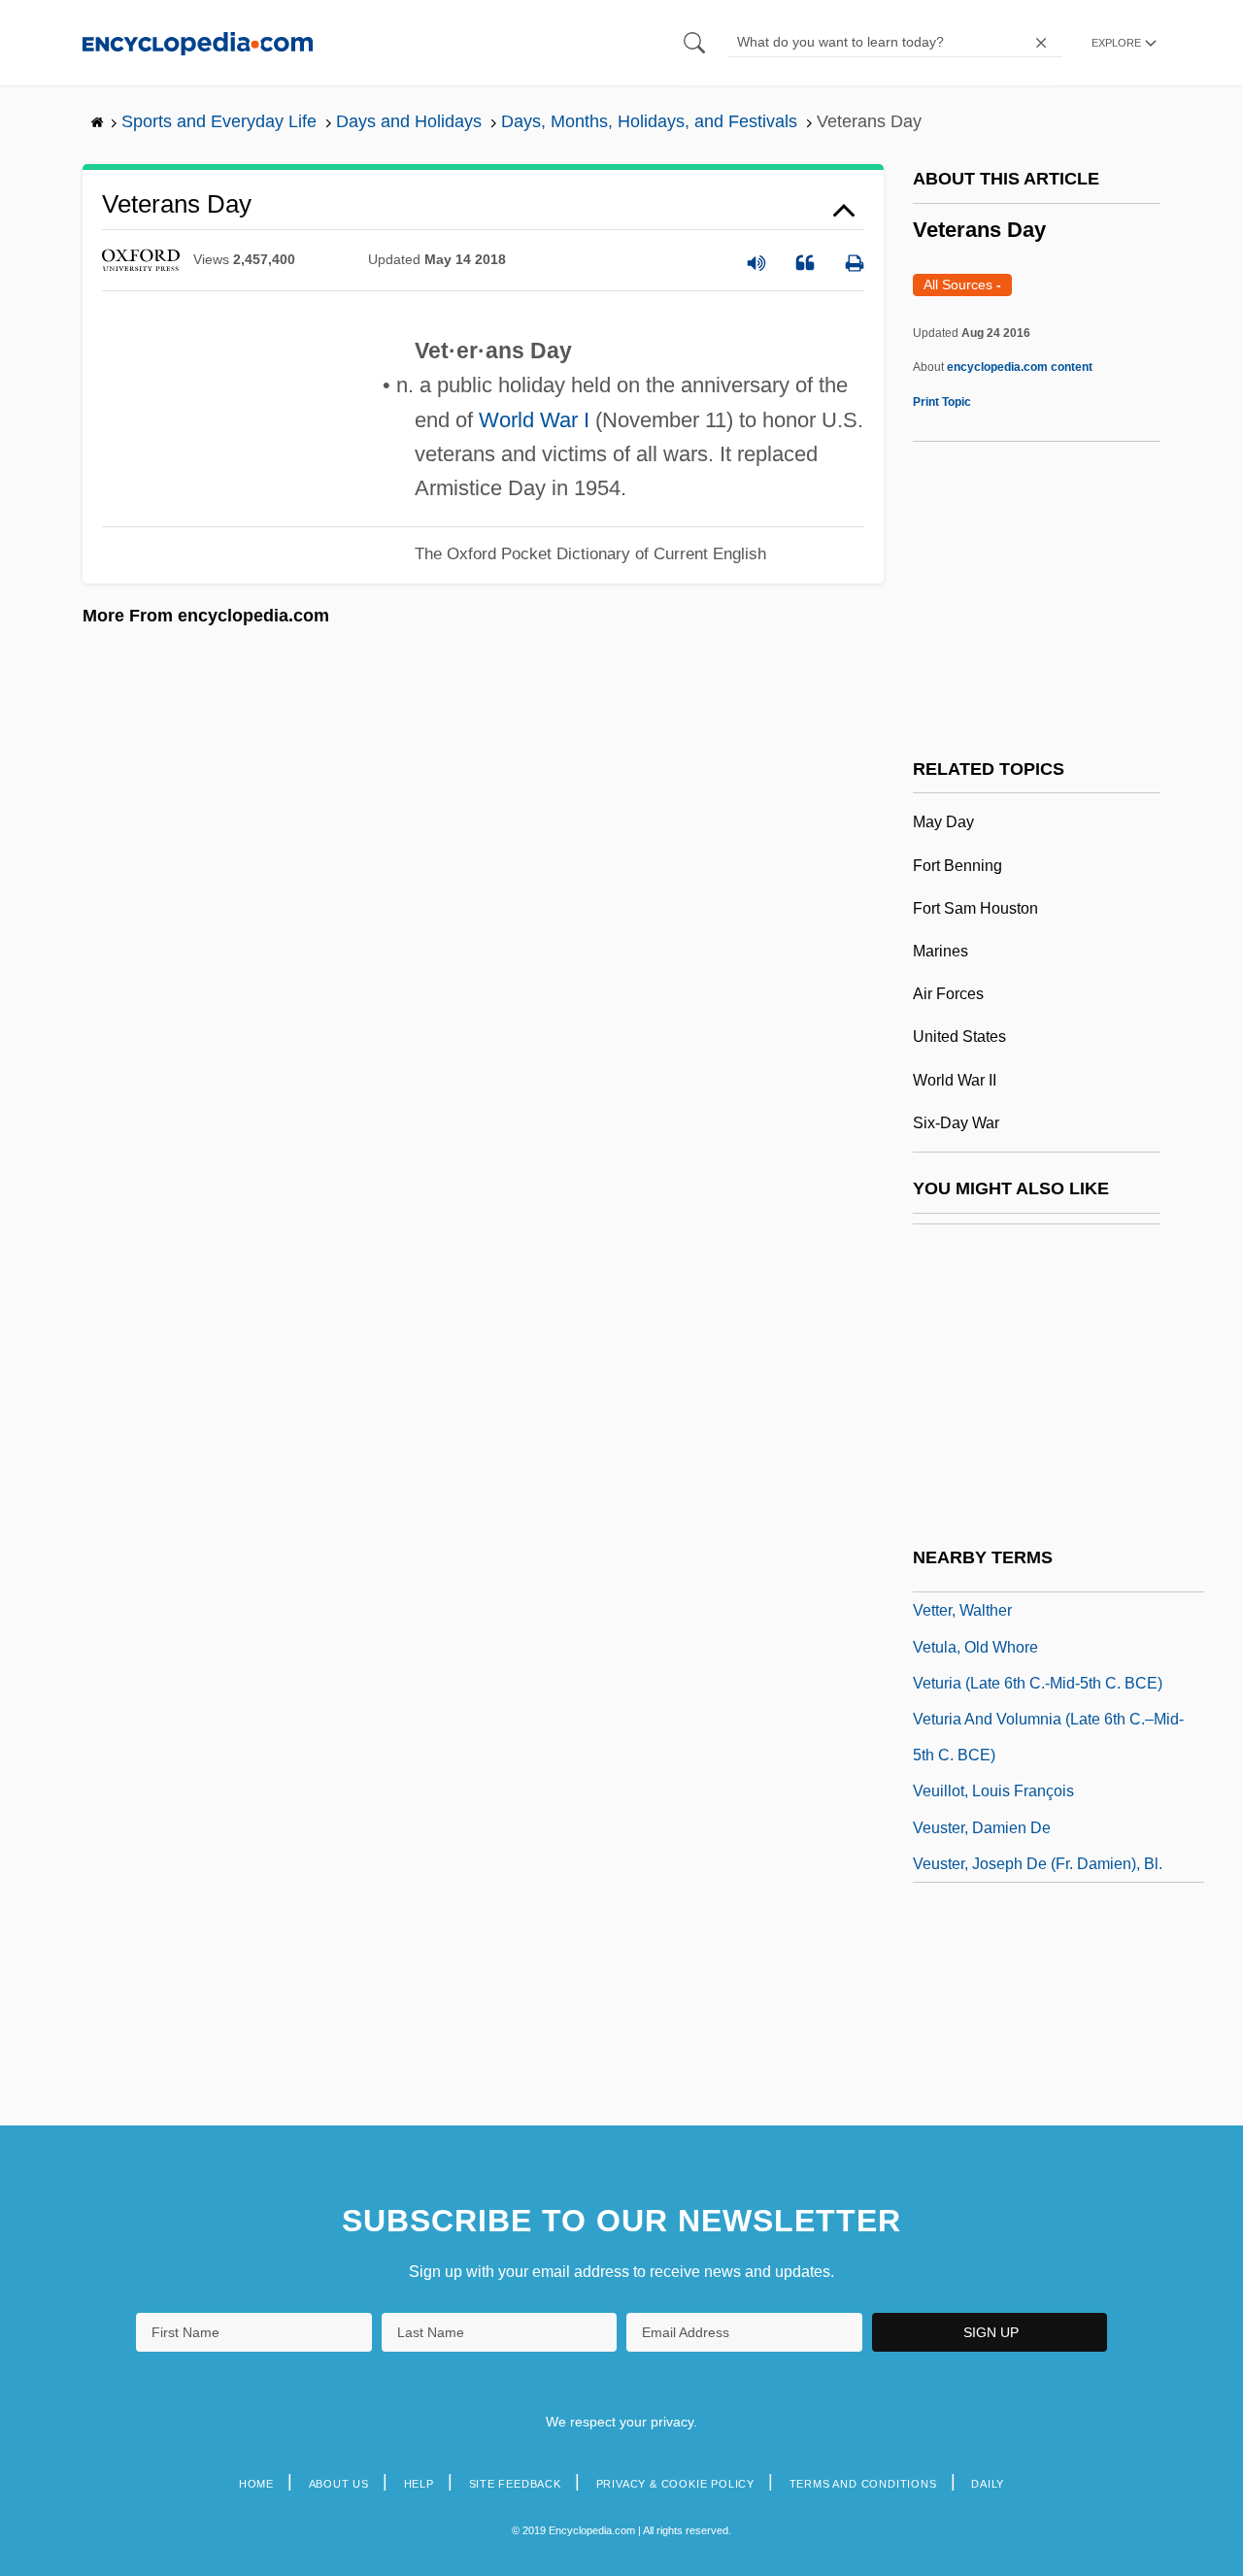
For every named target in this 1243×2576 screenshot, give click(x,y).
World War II (955, 1080)
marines (941, 951)
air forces (948, 994)
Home (256, 2484)
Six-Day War (956, 1123)
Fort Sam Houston (975, 908)
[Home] (198, 42)
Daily (988, 2484)
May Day (943, 822)
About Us (339, 2484)
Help (419, 2484)
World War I (534, 420)
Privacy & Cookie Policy (675, 2484)
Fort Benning (957, 866)
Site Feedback (515, 2484)
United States (959, 1037)
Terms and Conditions (863, 2484)
